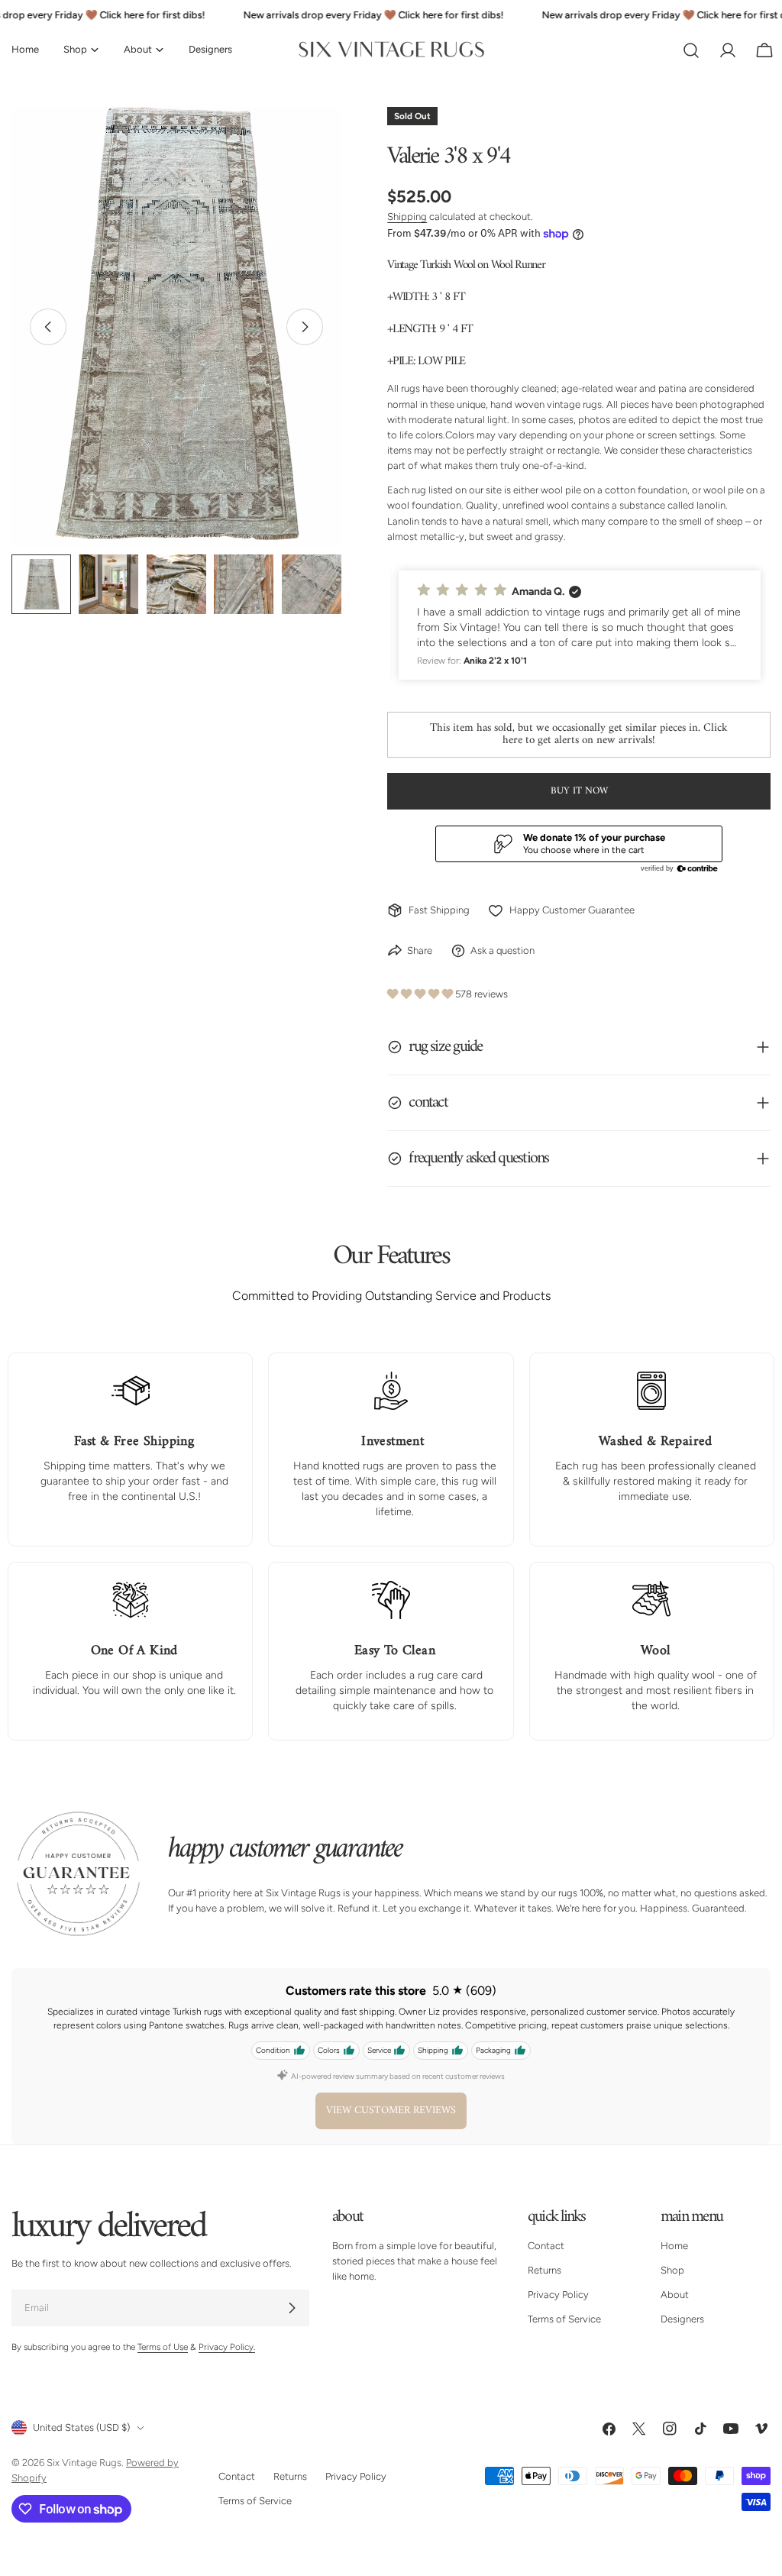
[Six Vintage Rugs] (391, 50)
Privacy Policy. (227, 2347)
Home (674, 2246)
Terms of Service (564, 2319)
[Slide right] (305, 327)
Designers (682, 2319)
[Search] (691, 50)
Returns (544, 2270)
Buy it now (579, 791)
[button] (580, 625)
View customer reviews (391, 2111)
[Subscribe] (292, 2308)
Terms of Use (163, 2347)
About (675, 2295)
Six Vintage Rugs (84, 2463)
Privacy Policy (558, 2295)
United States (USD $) (81, 2427)
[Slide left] (48, 327)
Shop (672, 2270)
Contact (546, 2246)
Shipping (407, 217)
